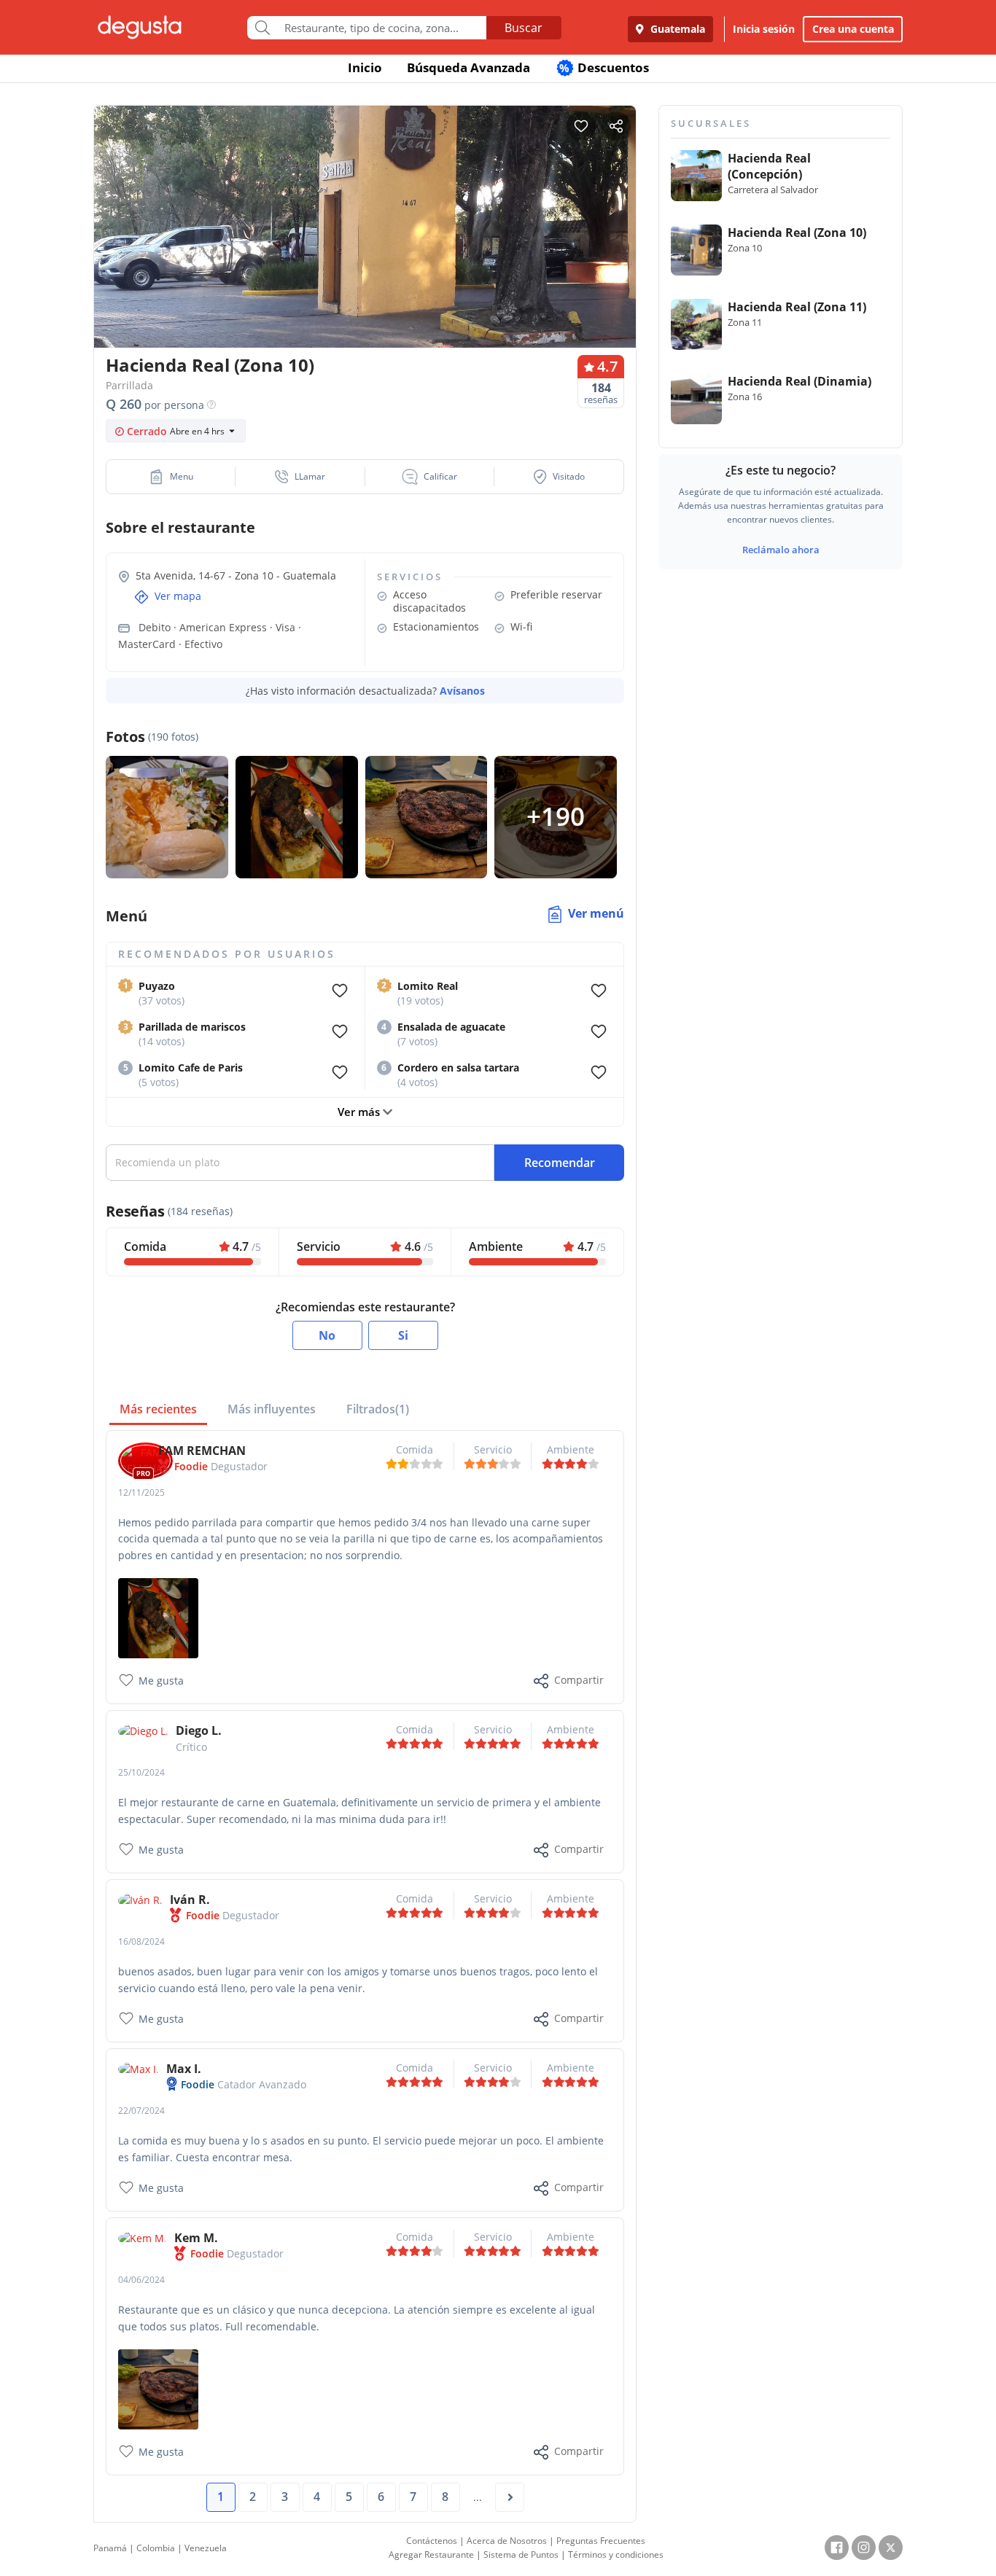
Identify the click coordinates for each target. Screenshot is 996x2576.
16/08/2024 (141, 1941)
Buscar (524, 28)
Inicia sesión (764, 29)
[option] (365, 255)
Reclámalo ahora (781, 550)
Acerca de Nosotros (507, 2541)
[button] (171, 477)
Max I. (184, 2069)
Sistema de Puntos (521, 2554)
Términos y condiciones (616, 2554)
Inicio (365, 67)
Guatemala (676, 29)
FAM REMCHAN (202, 1451)
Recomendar (560, 1163)
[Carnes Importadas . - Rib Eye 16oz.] (158, 2388)
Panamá (110, 2548)
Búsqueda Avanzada (468, 67)
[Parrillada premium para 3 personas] (158, 1617)
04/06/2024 (141, 2280)
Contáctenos (432, 2541)
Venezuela (206, 2548)
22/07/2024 (141, 2111)
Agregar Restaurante (431, 2554)
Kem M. (196, 2238)
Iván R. (190, 1900)
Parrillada (129, 385)
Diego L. (199, 1730)
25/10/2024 (141, 1772)
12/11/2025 (141, 1492)
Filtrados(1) (378, 1409)
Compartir (579, 1680)
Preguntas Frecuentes (601, 2541)
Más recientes (158, 1409)
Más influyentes (272, 1409)
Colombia (156, 2548)
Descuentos (604, 67)
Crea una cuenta (853, 29)
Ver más (360, 1112)
